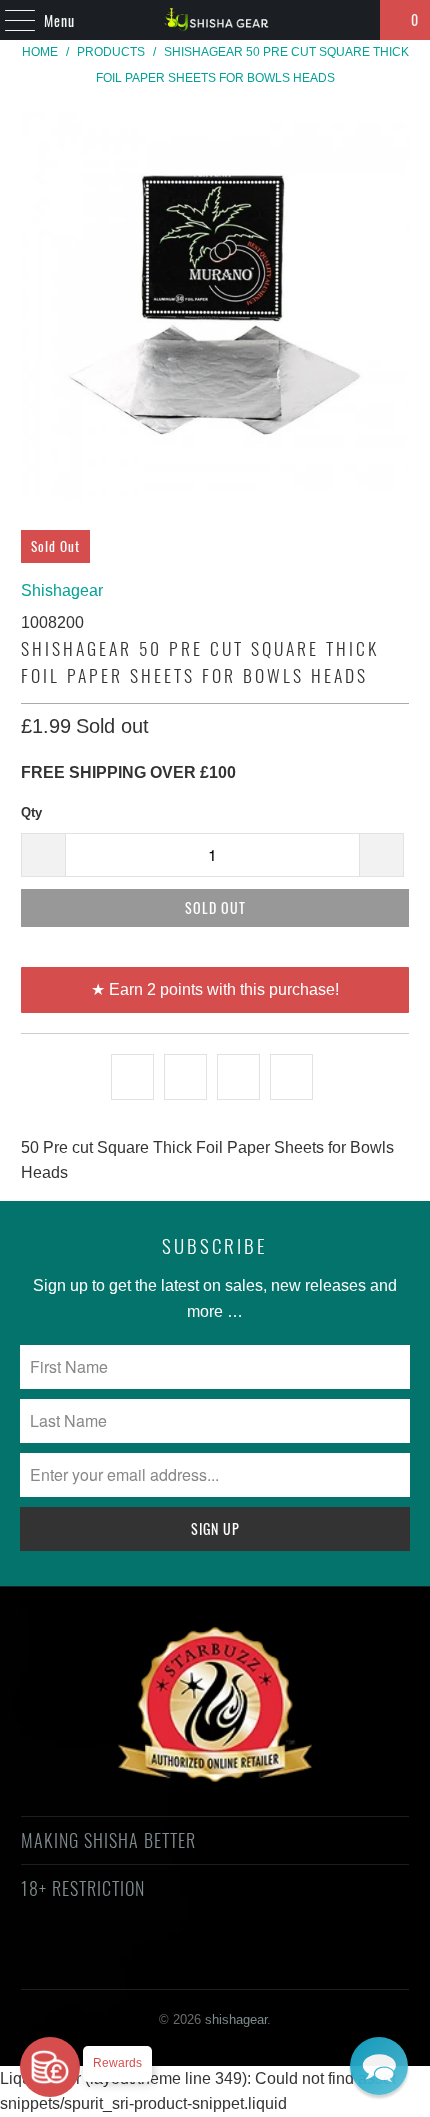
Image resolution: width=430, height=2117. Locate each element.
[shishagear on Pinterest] (196, 1960)
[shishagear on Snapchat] (268, 1960)
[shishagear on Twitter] (89, 1960)
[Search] (356, 20)
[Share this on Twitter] (132, 1077)
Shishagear (62, 590)
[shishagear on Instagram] (232, 1960)
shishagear (236, 2019)
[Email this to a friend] (291, 1077)
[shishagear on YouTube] (161, 1960)
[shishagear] (215, 20)
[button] (379, 2066)
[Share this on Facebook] (185, 1077)
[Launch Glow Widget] (50, 2067)
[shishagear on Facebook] (125, 1960)
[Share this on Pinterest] (238, 1077)
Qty (31, 812)
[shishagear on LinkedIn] (303, 1960)
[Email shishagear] (339, 1960)
